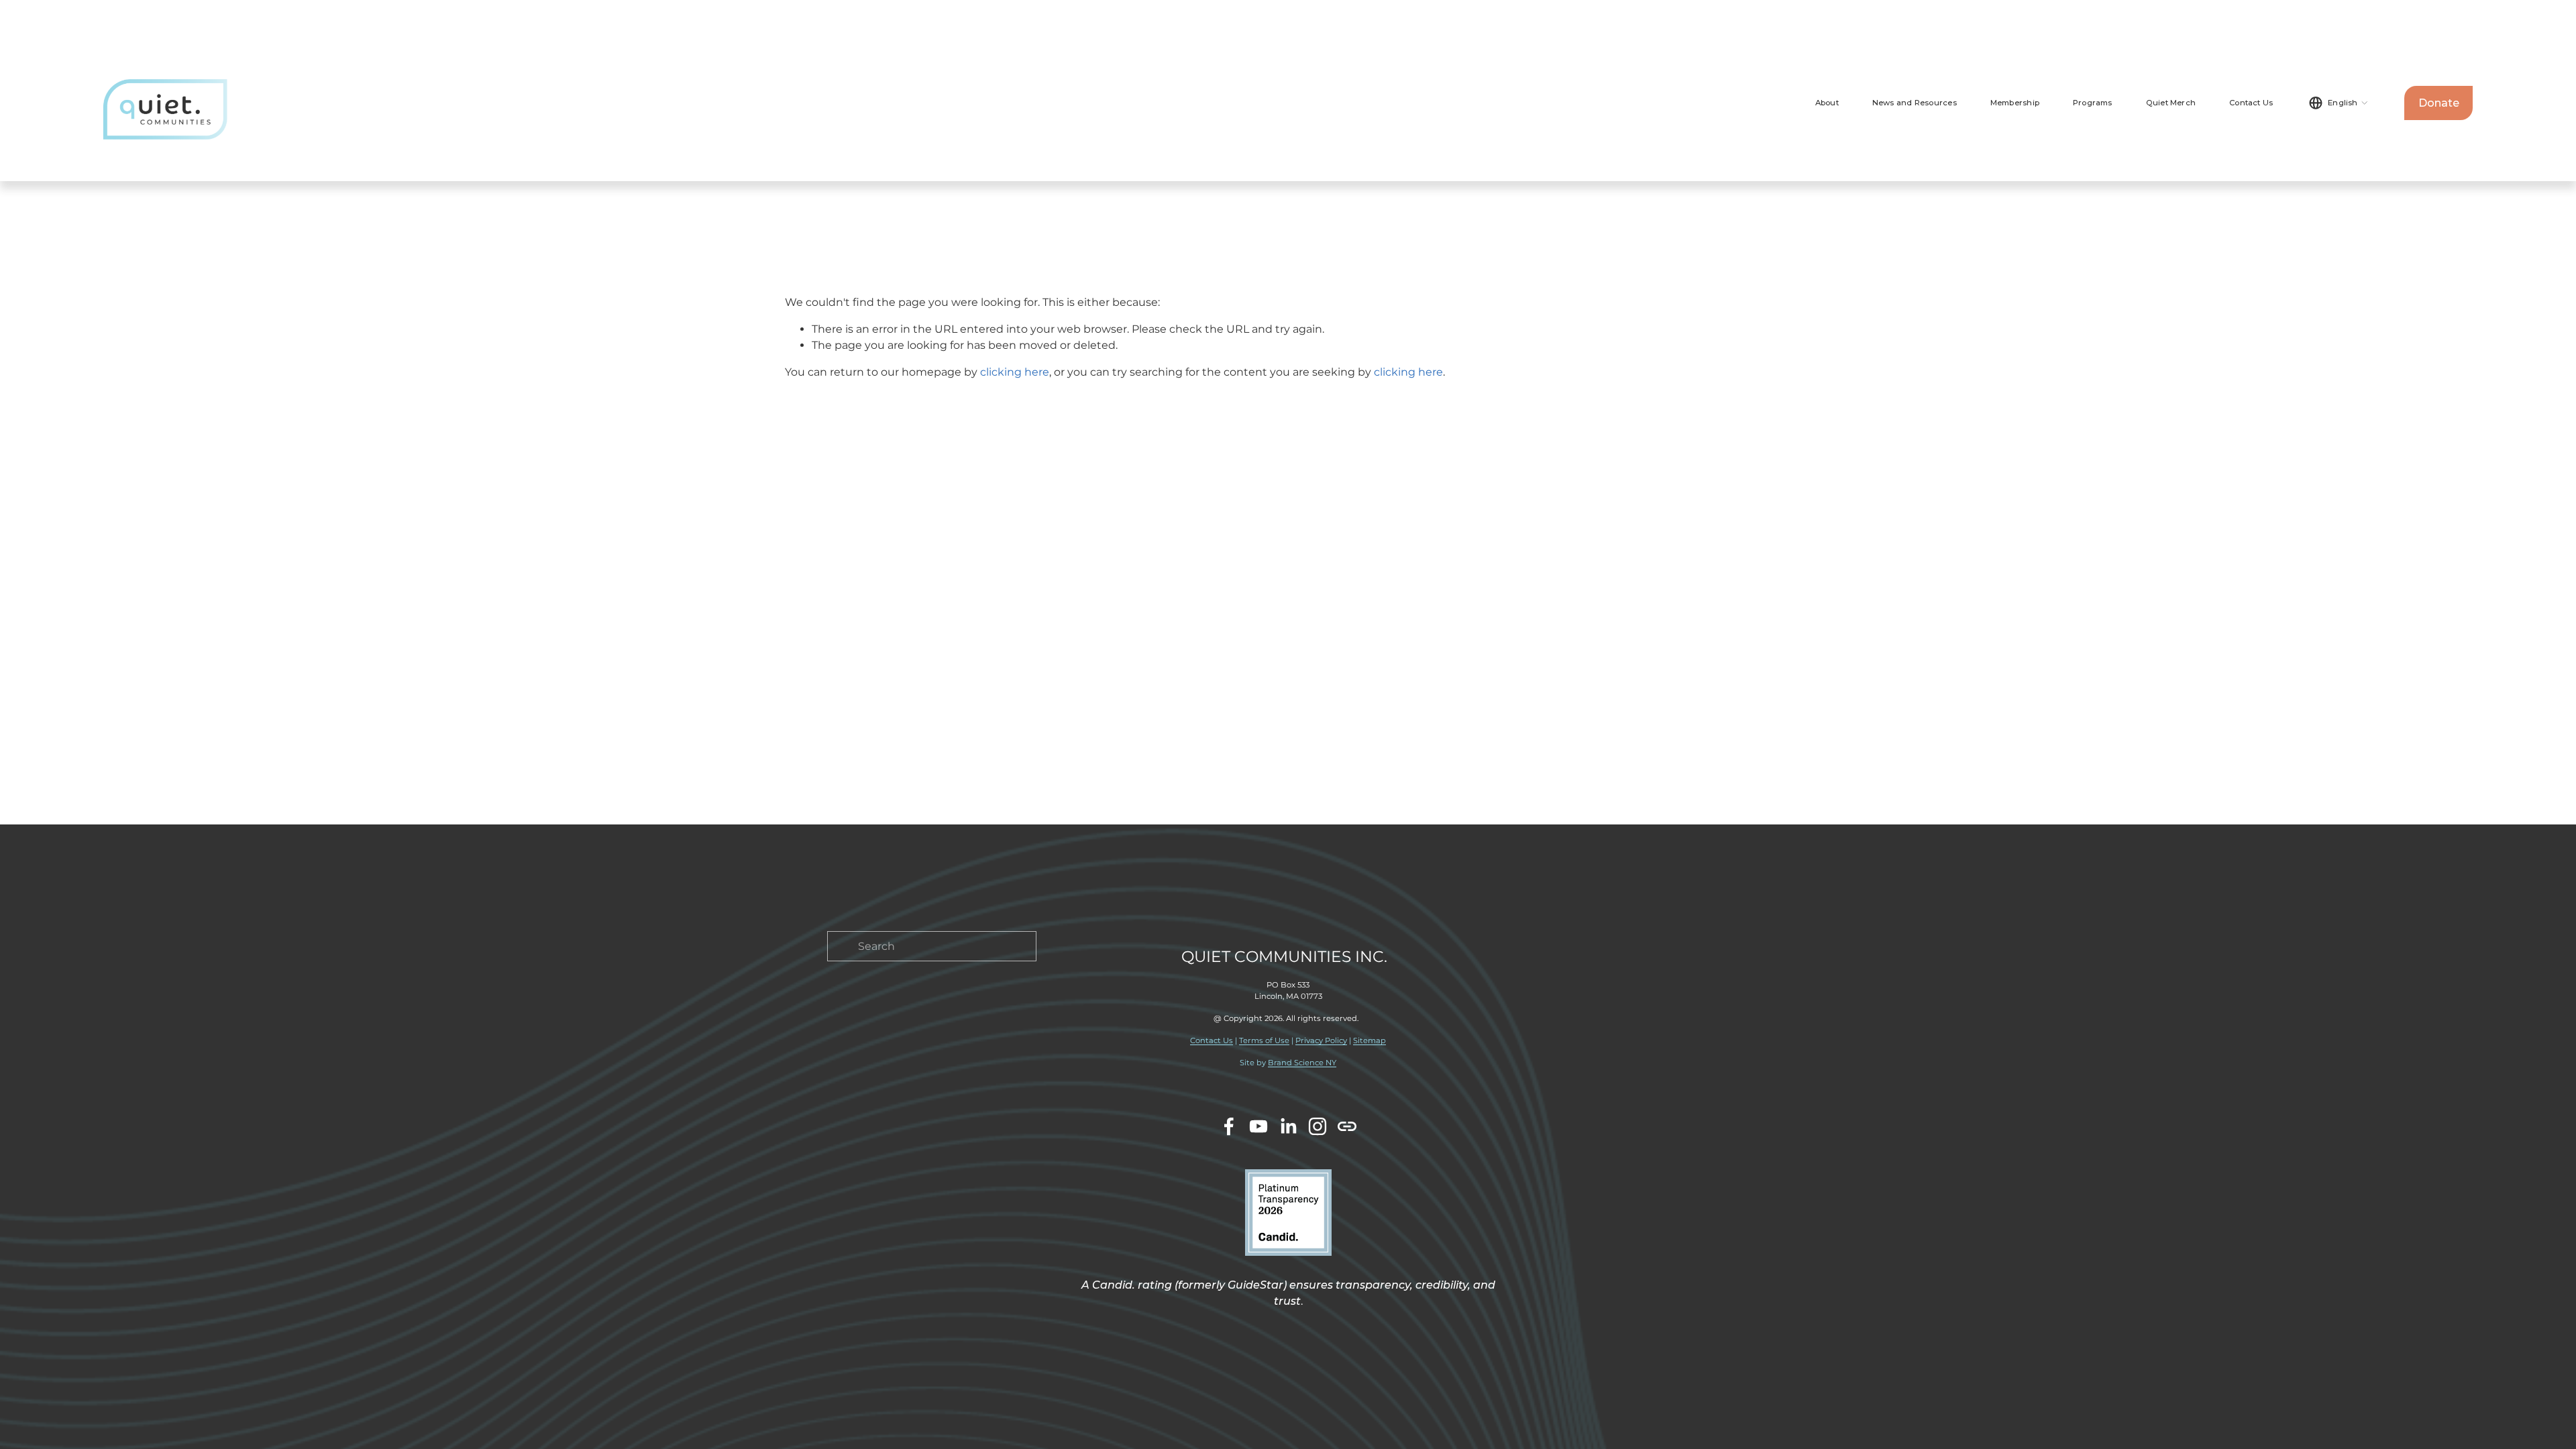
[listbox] (2339, 103)
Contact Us (2251, 103)
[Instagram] (1318, 1126)
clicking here (1015, 372)
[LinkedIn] (1288, 1126)
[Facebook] (1229, 1126)
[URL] (1347, 1126)
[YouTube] (1258, 1126)
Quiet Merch (2171, 103)
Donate (2439, 103)
